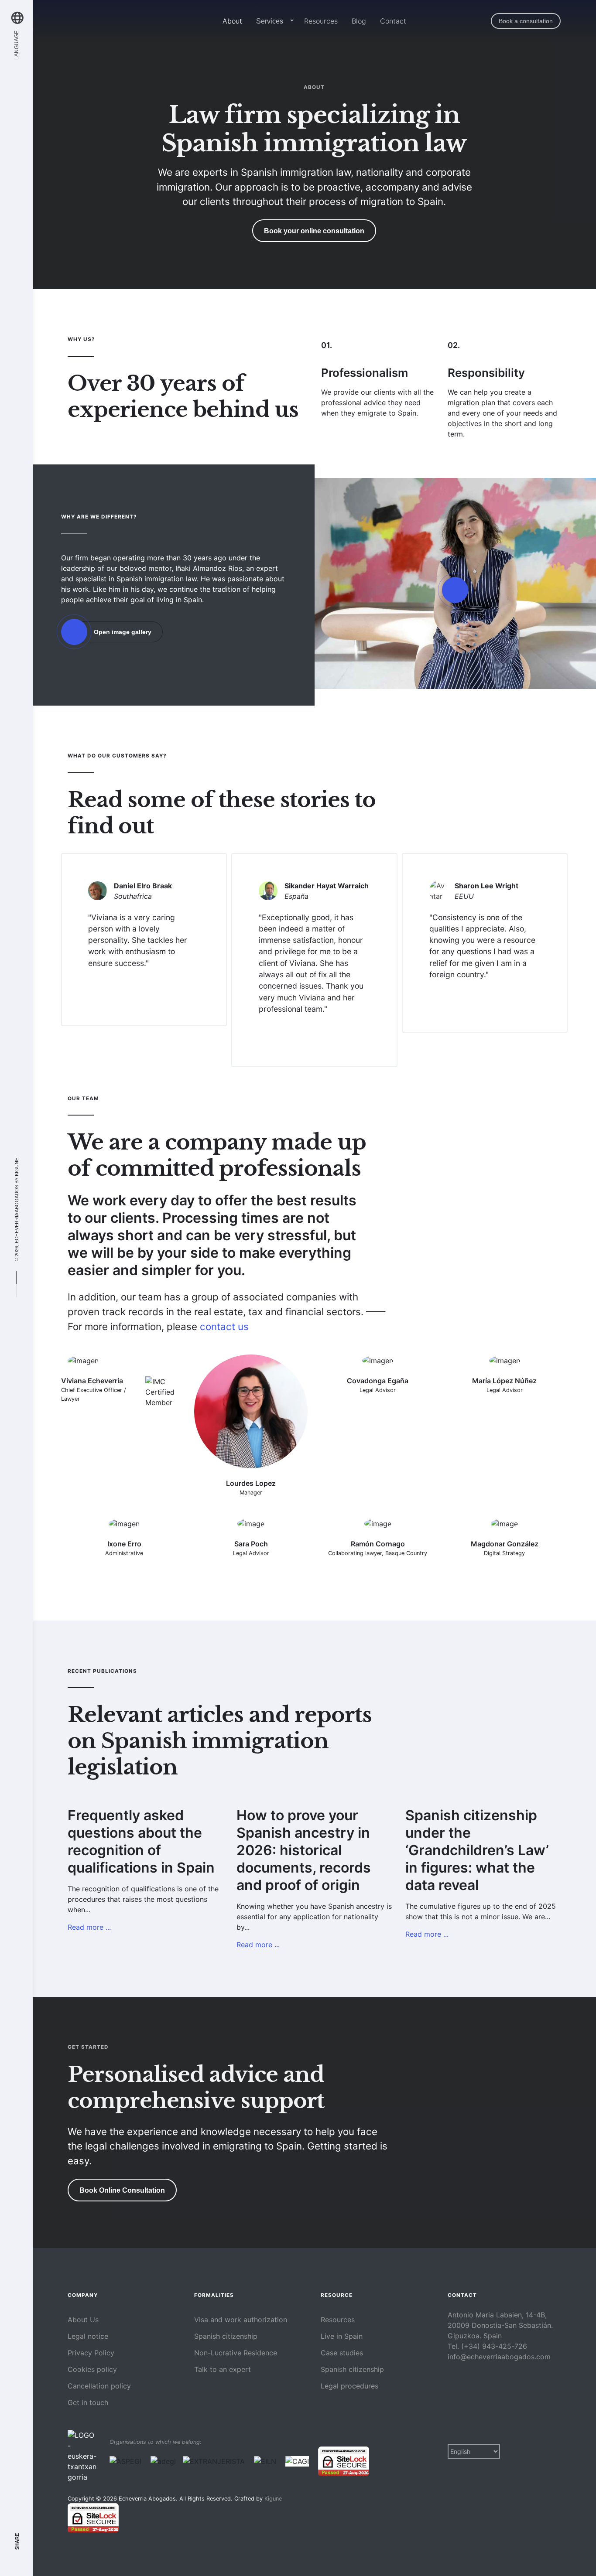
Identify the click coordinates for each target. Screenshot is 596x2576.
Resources (321, 21)
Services (270, 21)
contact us (224, 1326)
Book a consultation (526, 21)
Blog (359, 21)
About (232, 21)
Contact (393, 21)
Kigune (16, 1167)
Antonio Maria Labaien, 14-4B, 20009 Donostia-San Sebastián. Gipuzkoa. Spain (500, 2325)
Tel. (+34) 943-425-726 (487, 2346)
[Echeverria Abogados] (112, 21)
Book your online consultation (314, 231)
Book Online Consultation (122, 2190)
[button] (290, 21)
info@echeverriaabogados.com (499, 2357)
